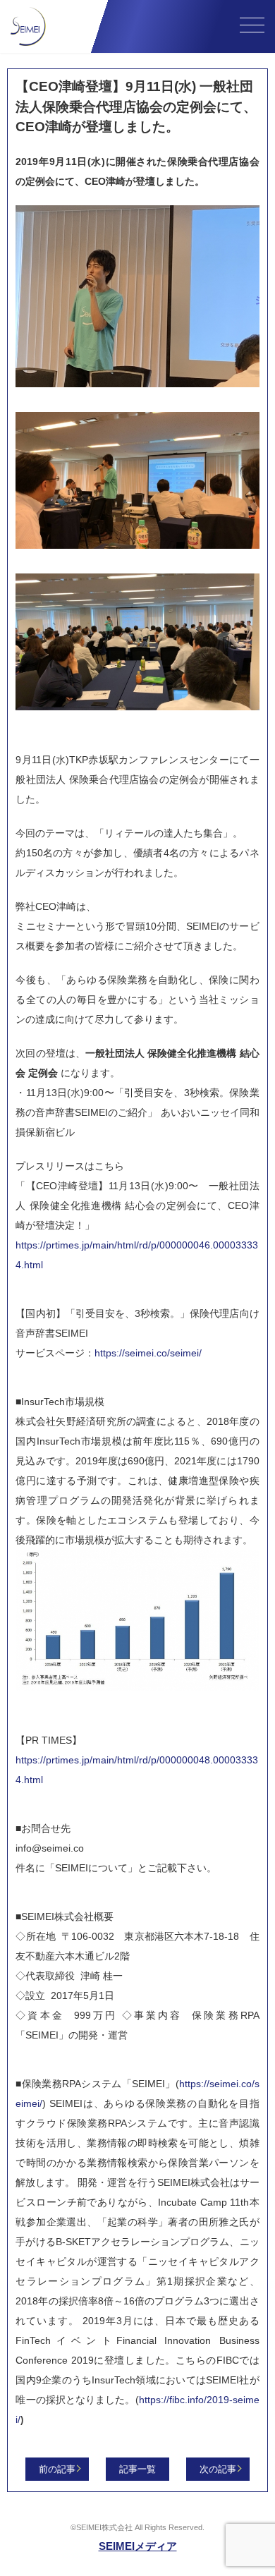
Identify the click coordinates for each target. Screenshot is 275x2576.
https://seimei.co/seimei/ (148, 1353)
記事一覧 (137, 2469)
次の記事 (218, 2469)
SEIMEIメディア (138, 2546)
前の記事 (57, 2469)
